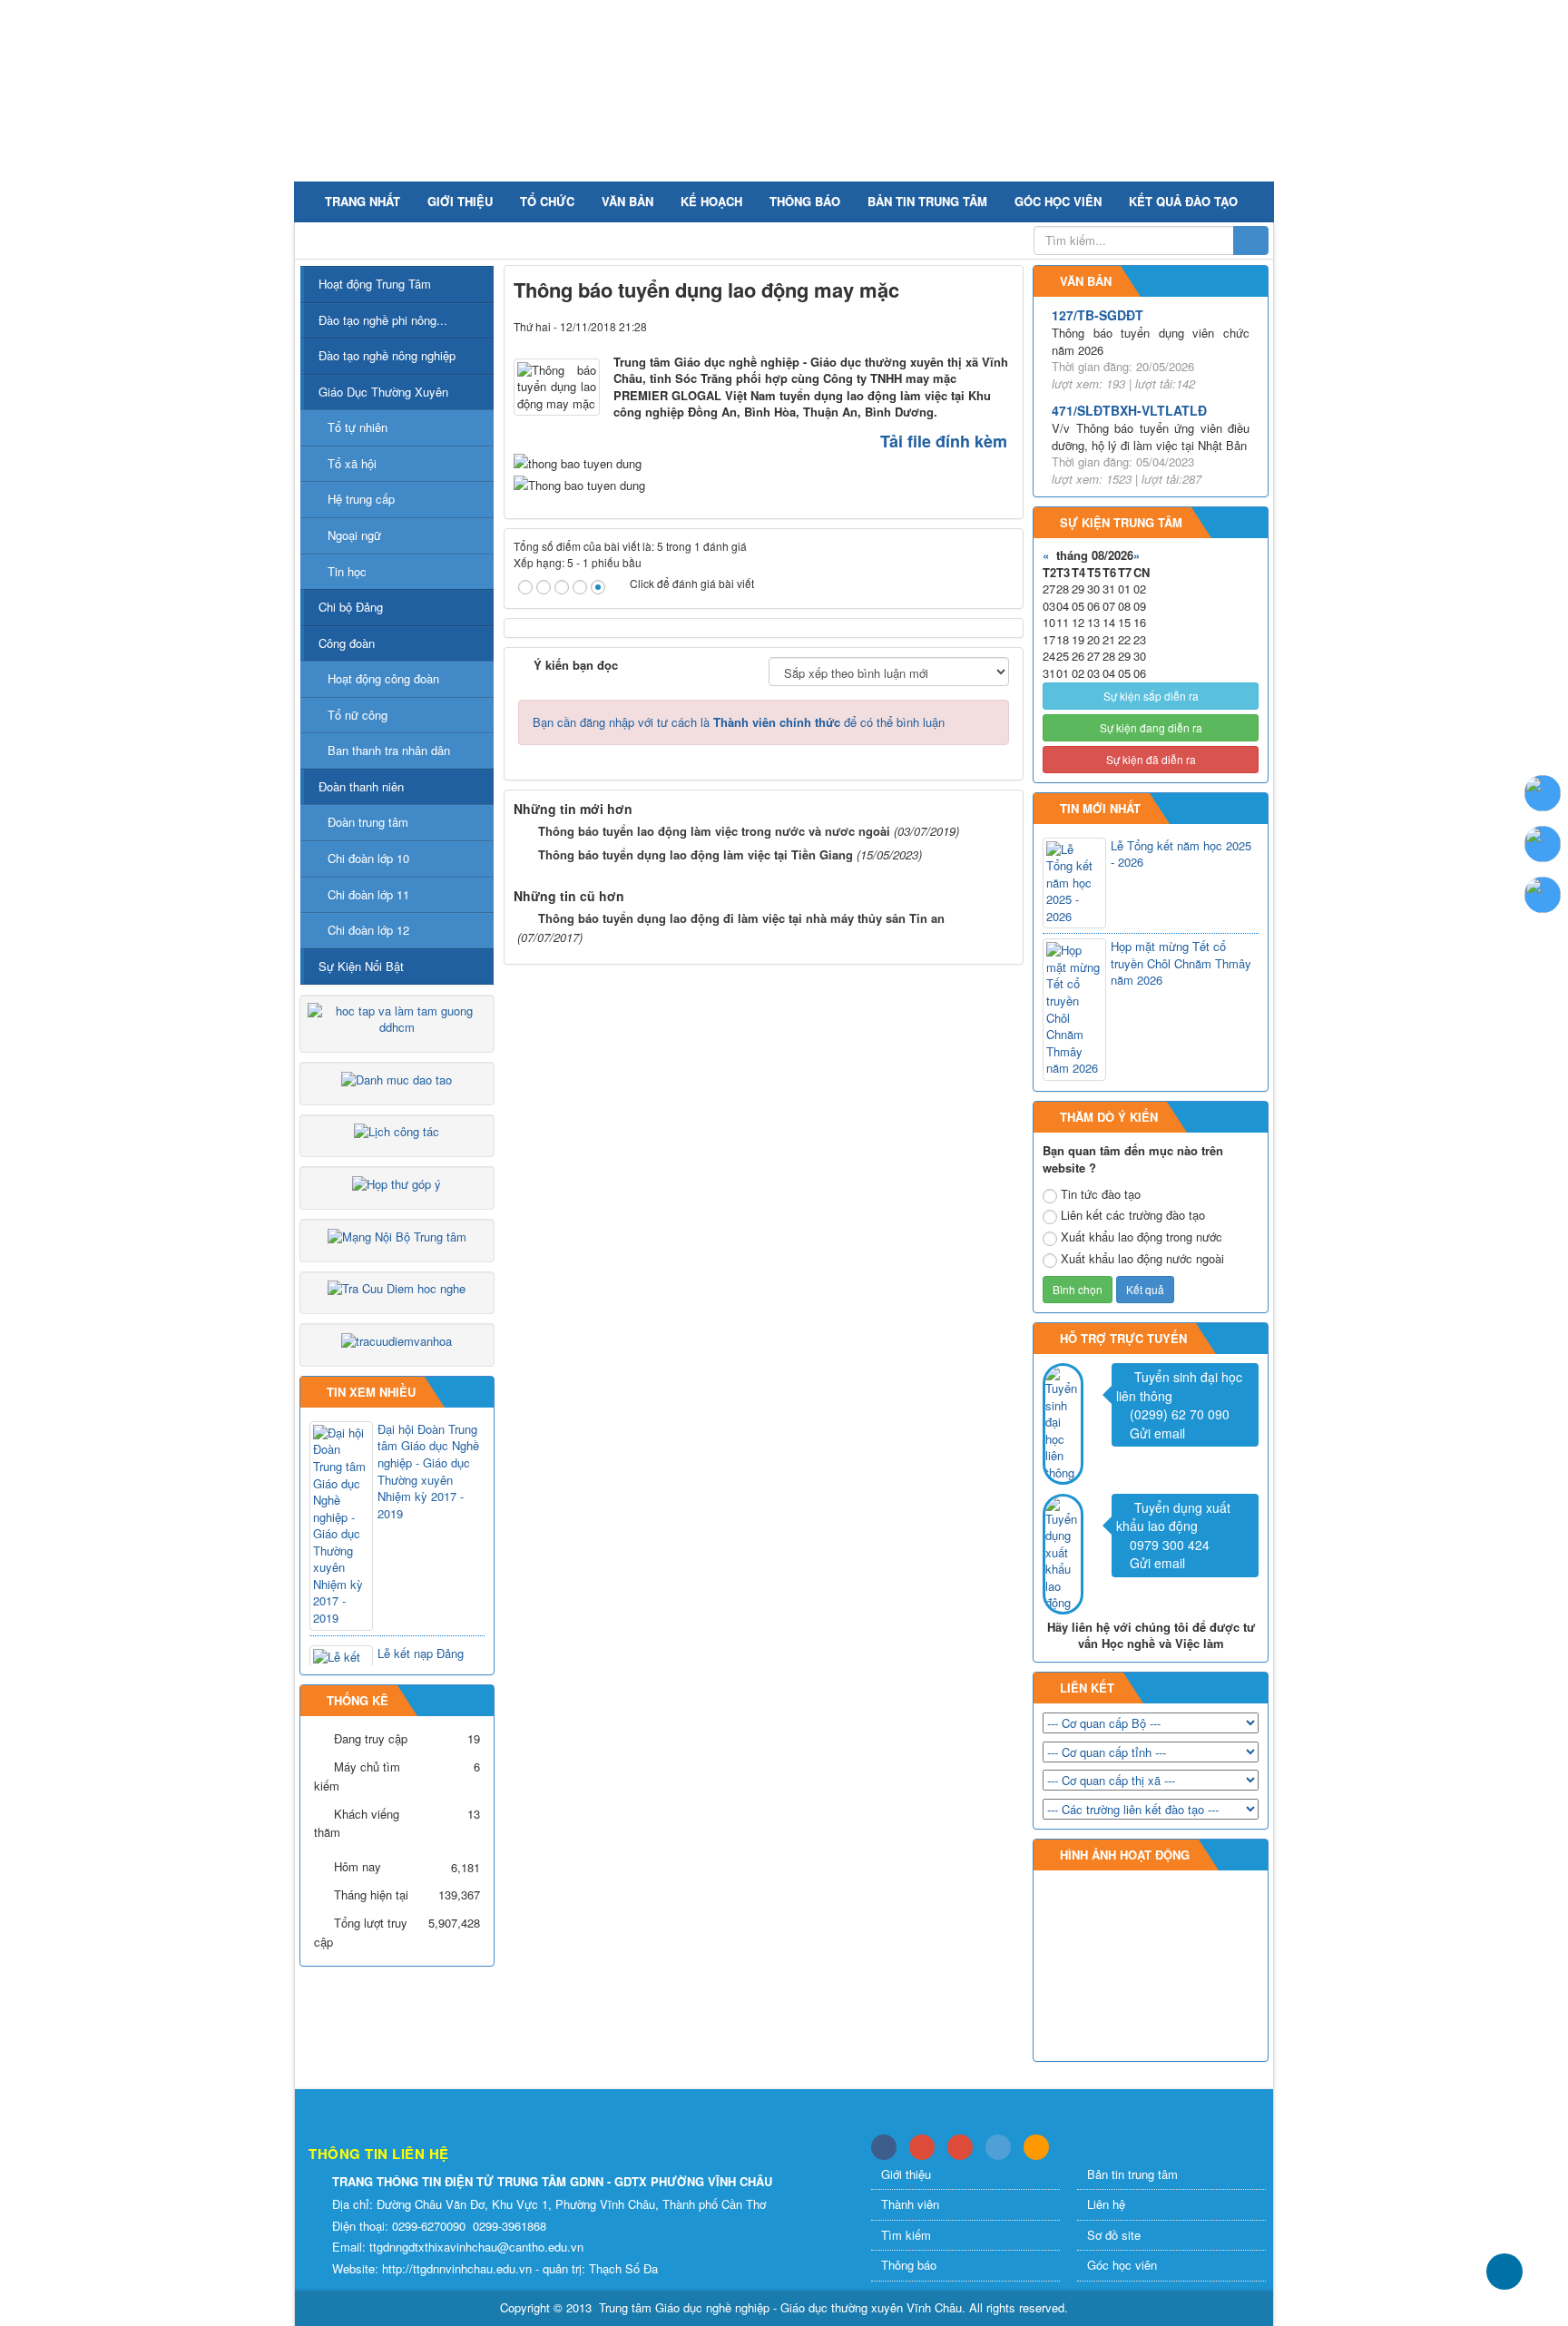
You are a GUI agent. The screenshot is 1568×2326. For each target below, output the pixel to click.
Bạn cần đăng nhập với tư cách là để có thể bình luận (739, 722)
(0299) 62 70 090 (1180, 1414)
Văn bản (627, 201)
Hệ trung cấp (361, 499)
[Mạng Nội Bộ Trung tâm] (397, 1235)
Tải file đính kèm (944, 441)
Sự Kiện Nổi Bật (361, 966)
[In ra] (973, 326)
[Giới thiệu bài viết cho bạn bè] (945, 326)
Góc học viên (1058, 201)
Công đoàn (347, 643)
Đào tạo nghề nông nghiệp (387, 355)
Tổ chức (547, 201)
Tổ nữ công (358, 715)
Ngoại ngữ (354, 535)
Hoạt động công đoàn (383, 678)
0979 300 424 (1170, 1545)
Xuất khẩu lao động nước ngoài (1142, 1259)
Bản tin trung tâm (927, 201)
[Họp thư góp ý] (397, 1182)
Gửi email (1157, 1433)
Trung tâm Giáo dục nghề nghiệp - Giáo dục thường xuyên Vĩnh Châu (780, 2307)
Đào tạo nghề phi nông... (383, 320)
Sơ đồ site (1114, 2235)
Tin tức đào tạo (1101, 1194)
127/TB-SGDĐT (1098, 315)
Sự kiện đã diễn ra (1151, 759)
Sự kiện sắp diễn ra (1151, 696)
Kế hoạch (711, 201)
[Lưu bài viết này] (1001, 326)
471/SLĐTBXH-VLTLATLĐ (1129, 410)
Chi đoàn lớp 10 (368, 858)
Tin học (347, 571)
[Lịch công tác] (397, 1130)
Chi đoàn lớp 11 (368, 894)
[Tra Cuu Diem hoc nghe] (397, 1287)
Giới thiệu (460, 201)
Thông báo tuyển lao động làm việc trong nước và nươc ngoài (714, 831)
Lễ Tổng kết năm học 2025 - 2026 (1181, 854)
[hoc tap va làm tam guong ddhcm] (397, 1018)
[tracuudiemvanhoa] (397, 1339)
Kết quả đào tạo (1183, 201)
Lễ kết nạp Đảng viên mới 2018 (421, 1662)
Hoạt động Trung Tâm (375, 284)
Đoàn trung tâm (368, 822)
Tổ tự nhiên (358, 427)
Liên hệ (1106, 2204)
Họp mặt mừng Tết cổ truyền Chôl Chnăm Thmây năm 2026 (1181, 963)
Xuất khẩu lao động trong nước (1142, 1237)
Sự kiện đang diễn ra (1151, 727)
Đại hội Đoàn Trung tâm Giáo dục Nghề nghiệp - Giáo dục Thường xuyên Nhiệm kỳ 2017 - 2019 (428, 1472)
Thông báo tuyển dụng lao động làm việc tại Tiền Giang (696, 854)
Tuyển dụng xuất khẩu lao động (1173, 1517)
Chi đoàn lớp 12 (368, 930)
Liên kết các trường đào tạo (1133, 1215)
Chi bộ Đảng (351, 607)
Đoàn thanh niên (361, 786)
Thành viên (910, 2204)
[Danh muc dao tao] (397, 1078)
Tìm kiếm (906, 2235)
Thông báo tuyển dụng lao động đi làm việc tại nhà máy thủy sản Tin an (741, 918)
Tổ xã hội (352, 463)
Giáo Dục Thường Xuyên (383, 392)
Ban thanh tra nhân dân (389, 750)
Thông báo (805, 201)
